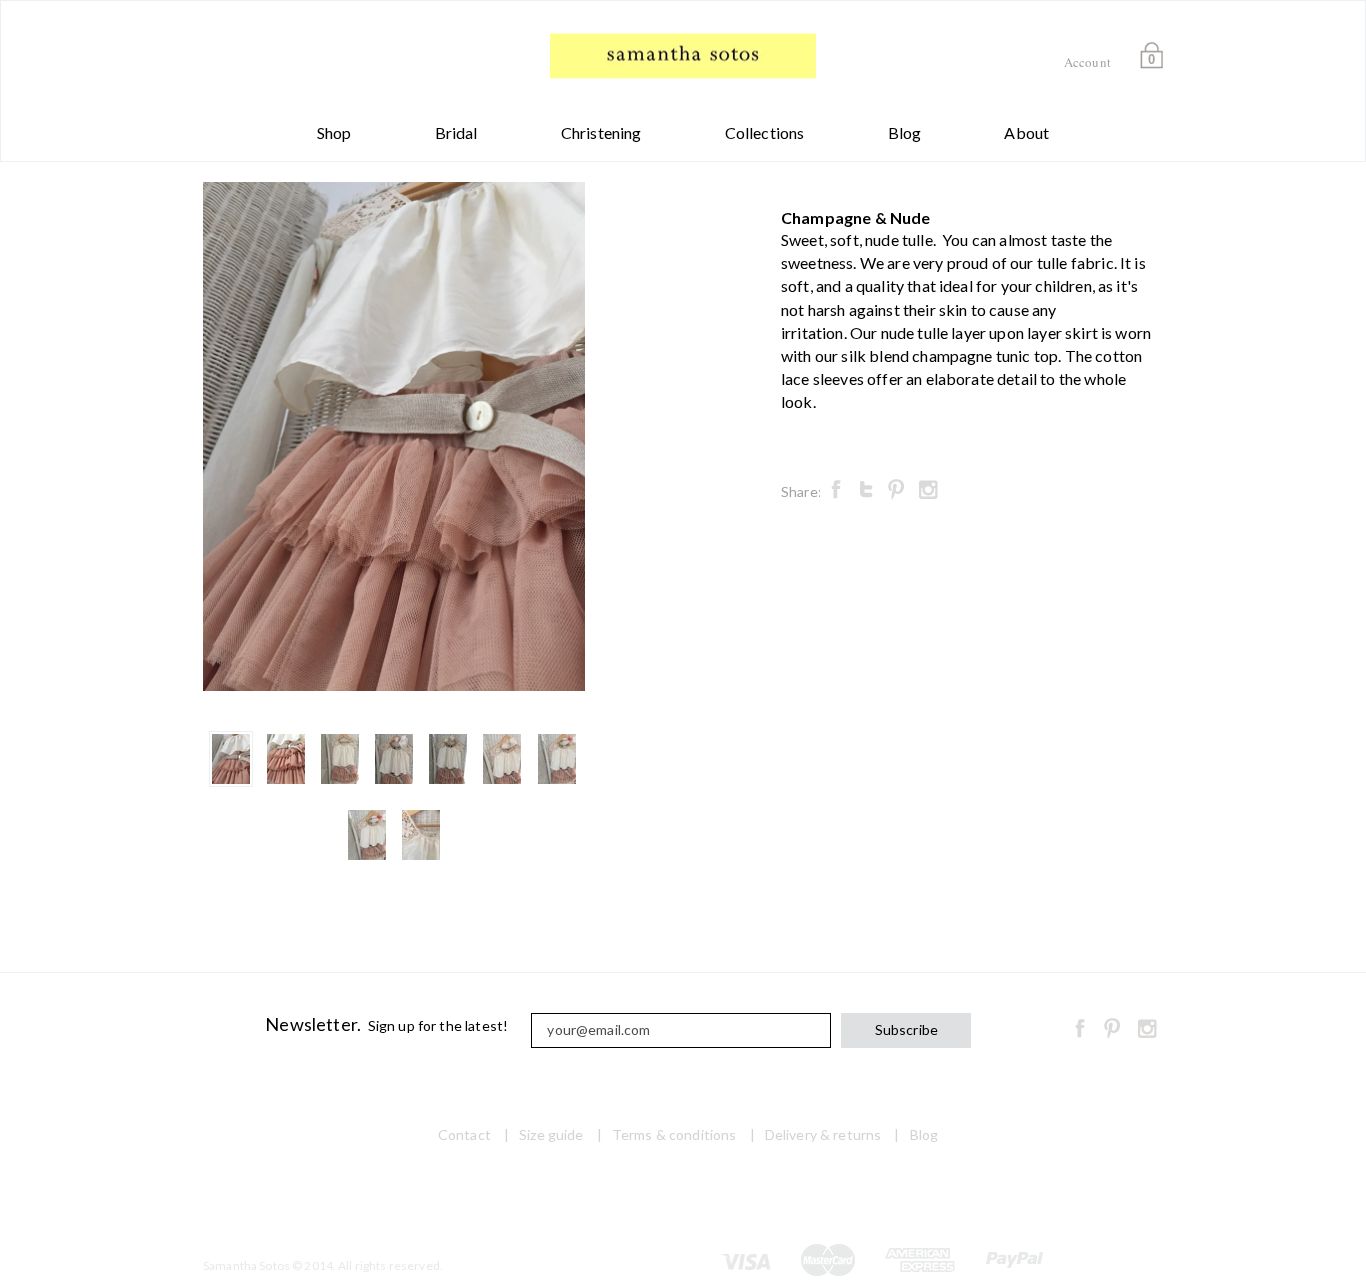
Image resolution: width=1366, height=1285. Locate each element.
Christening (601, 132)
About (1026, 132)
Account (1087, 62)
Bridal (456, 132)
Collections (765, 132)
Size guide (551, 1134)
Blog (905, 132)
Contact (464, 1134)
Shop (334, 132)
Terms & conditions (674, 1134)
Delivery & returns (823, 1134)
